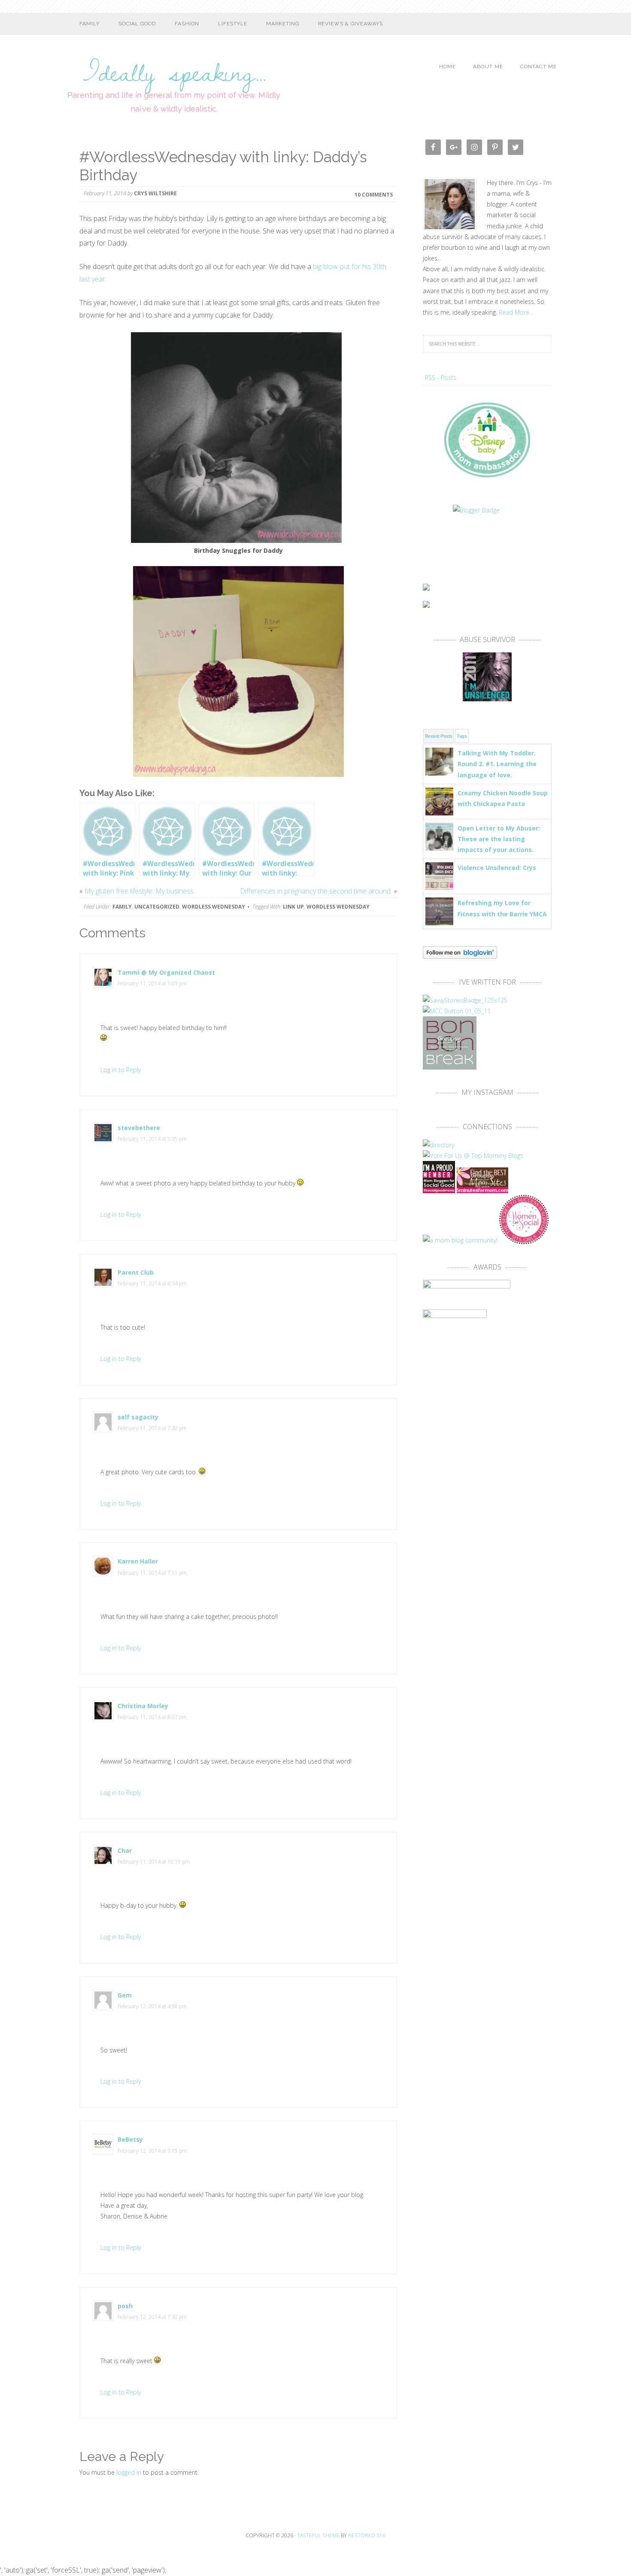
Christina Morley (143, 1706)
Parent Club (136, 1272)
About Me (488, 67)
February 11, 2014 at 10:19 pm (154, 1862)
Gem (125, 1995)
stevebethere (139, 1128)
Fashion (187, 24)
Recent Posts (438, 736)
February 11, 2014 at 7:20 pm (152, 1428)
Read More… (516, 312)
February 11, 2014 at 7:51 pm (152, 1573)
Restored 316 (367, 2535)
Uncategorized (157, 907)
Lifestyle (233, 24)
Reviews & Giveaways (350, 24)
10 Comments (374, 194)
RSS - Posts (441, 377)
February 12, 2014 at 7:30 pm (152, 2317)
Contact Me (538, 67)
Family (89, 24)
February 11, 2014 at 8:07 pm (152, 1717)
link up (293, 907)
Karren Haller (138, 1561)
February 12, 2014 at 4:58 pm (152, 2006)
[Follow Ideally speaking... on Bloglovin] (460, 955)
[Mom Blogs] (482, 1189)
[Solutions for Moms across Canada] (487, 539)
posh (125, 2306)
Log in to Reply (121, 1070)
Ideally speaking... (174, 67)
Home (447, 67)
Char (125, 1850)
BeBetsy (130, 2139)
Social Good (137, 24)
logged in (129, 2472)
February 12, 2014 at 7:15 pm (152, 2151)
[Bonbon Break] (450, 1065)
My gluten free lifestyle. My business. (140, 891)
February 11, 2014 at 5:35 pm (152, 1139)
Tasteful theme (318, 2535)
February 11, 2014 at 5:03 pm (152, 983)
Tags (462, 736)
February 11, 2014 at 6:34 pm (152, 1283)
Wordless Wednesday (214, 907)
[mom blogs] (473, 1156)
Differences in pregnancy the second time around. (316, 891)
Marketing (283, 24)
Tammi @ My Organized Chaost (166, 972)
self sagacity (138, 1417)
